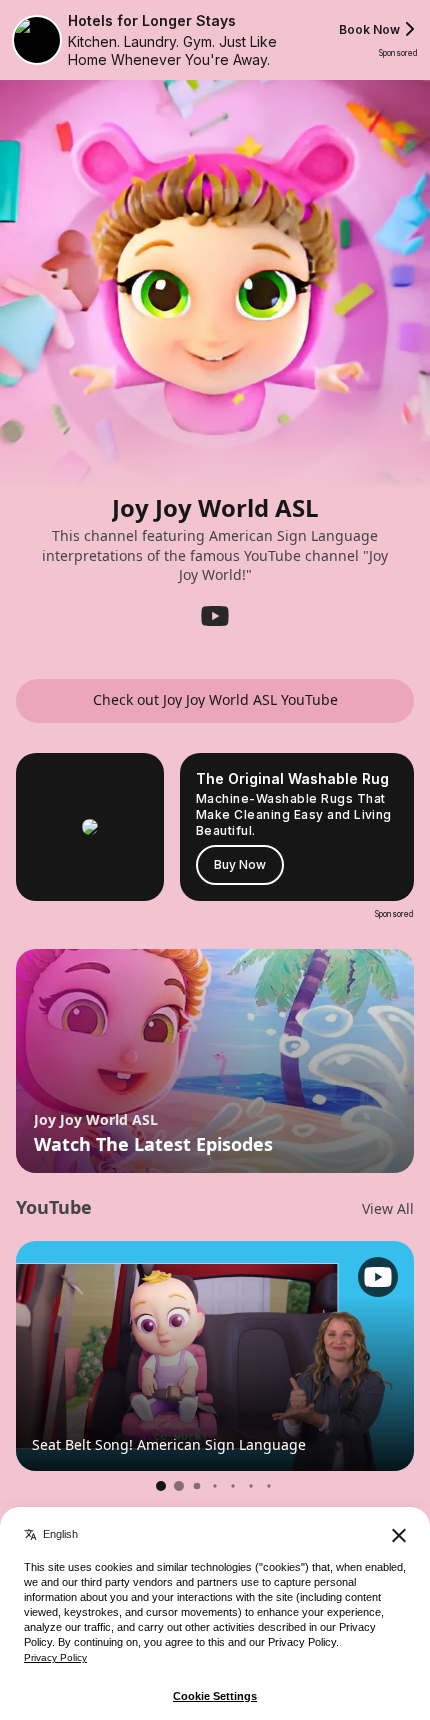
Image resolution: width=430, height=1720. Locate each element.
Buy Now (240, 864)
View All (388, 1209)
